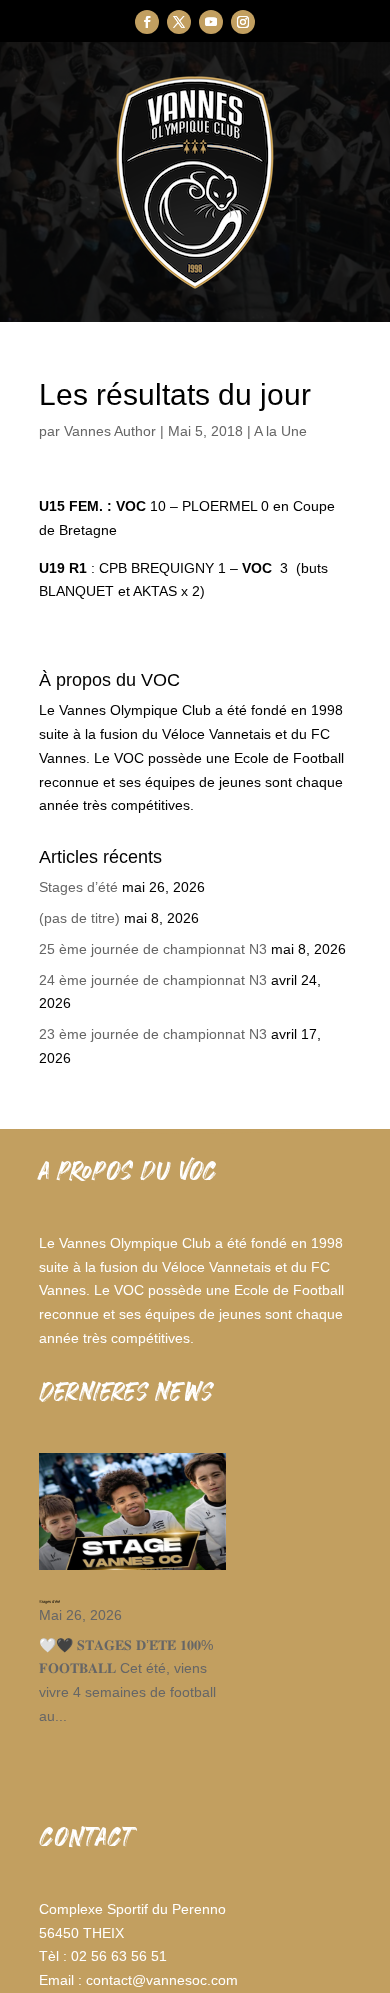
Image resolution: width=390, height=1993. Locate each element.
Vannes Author (110, 431)
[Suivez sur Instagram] (243, 22)
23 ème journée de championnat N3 (153, 1034)
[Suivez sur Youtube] (211, 22)
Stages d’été (78, 887)
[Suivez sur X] (179, 22)
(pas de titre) (79, 918)
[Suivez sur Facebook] (147, 22)
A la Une (280, 431)
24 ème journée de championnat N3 (153, 980)
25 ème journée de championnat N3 (153, 949)
